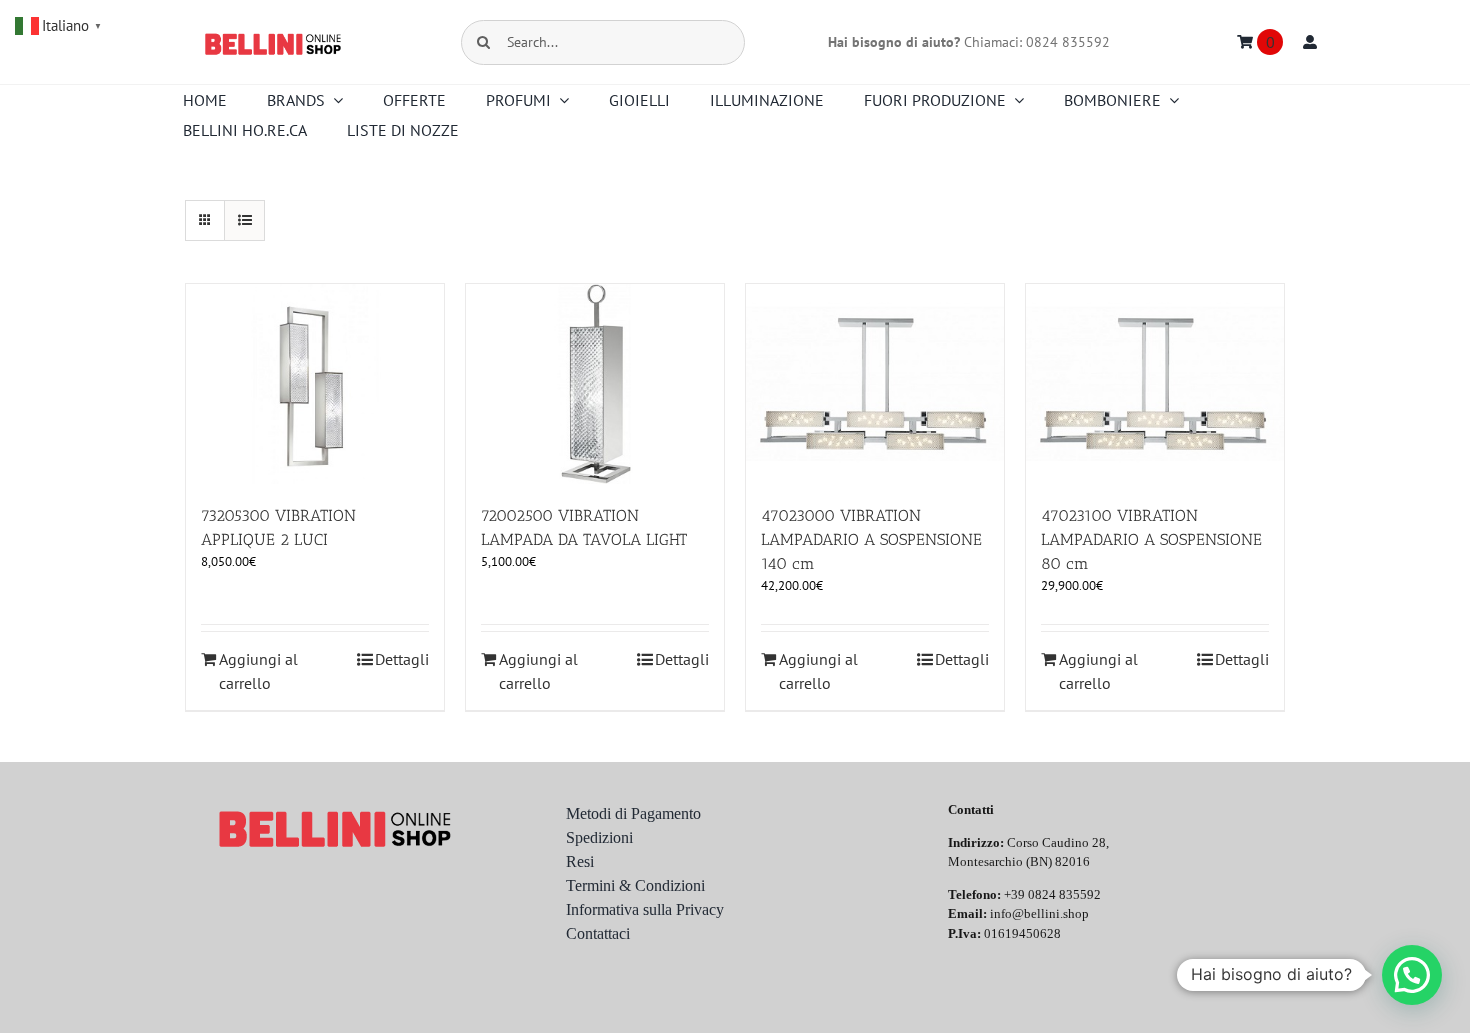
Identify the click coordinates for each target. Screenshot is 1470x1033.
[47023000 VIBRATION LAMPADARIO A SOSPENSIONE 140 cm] (875, 384)
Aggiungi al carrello (258, 671)
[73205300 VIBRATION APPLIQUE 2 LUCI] (315, 384)
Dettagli (402, 659)
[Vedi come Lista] (244, 220)
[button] (1412, 975)
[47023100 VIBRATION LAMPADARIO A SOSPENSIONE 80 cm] (1155, 384)
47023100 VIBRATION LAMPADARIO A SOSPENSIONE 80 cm (1151, 539)
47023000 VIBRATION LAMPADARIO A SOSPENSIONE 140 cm (871, 539)
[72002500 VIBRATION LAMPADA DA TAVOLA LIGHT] (595, 384)
